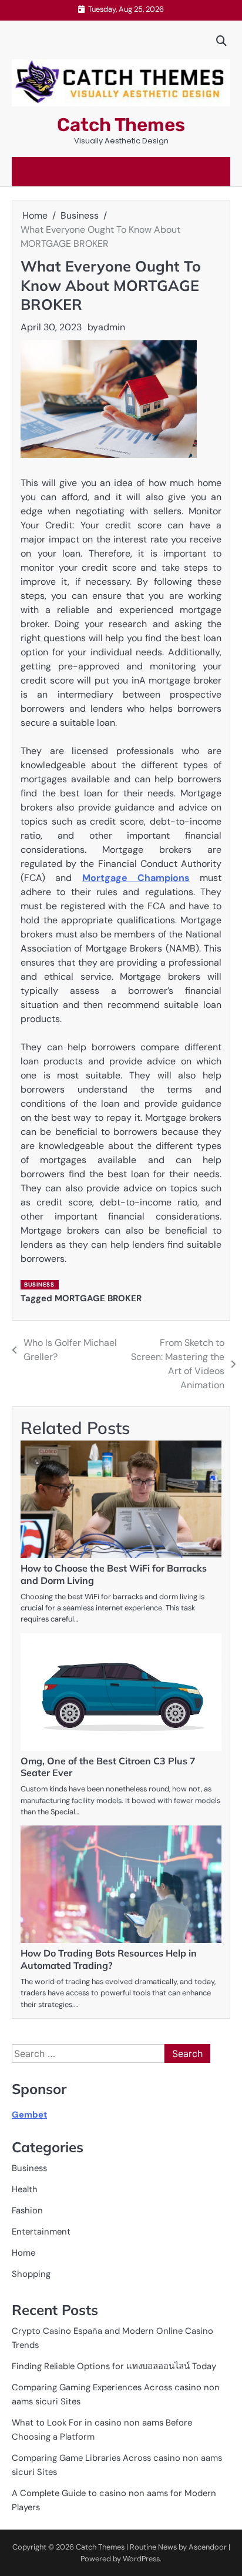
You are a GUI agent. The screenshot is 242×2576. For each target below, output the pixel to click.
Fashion (27, 2210)
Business (39, 1284)
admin (112, 327)
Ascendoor (208, 2547)
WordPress (141, 2559)
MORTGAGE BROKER (98, 1298)
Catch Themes (121, 125)
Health (25, 2189)
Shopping (31, 2274)
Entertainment (41, 2232)
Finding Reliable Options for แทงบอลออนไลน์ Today (114, 2366)
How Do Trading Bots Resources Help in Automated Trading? (109, 1959)
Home (23, 2253)
